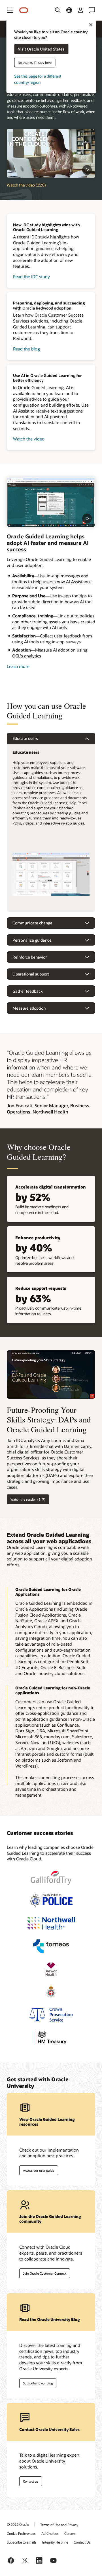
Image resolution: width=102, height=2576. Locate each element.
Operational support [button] (31, 974)
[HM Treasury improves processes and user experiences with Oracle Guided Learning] (51, 2037)
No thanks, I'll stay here (35, 63)
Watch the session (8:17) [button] (28, 1499)
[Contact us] (92, 10)
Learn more (18, 666)
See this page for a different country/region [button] (38, 79)
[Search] (58, 10)
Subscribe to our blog (38, 2383)
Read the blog (26, 349)
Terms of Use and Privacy (59, 2525)
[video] (51, 502)
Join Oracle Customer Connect (45, 2273)
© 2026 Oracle (18, 2524)
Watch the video (29, 439)
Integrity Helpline (55, 2542)
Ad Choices (50, 2533)
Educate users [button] (25, 738)
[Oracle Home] (24, 10)
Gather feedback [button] (28, 991)
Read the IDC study (31, 277)
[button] (10, 10)
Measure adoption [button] (29, 1008)
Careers (70, 2533)
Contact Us (82, 2542)
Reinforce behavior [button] (30, 957)
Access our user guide (39, 2170)
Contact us (31, 2481)
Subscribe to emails (22, 2542)
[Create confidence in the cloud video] (51, 153)
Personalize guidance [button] (32, 940)
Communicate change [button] (32, 923)
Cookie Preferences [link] (21, 2533)
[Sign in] (80, 10)
